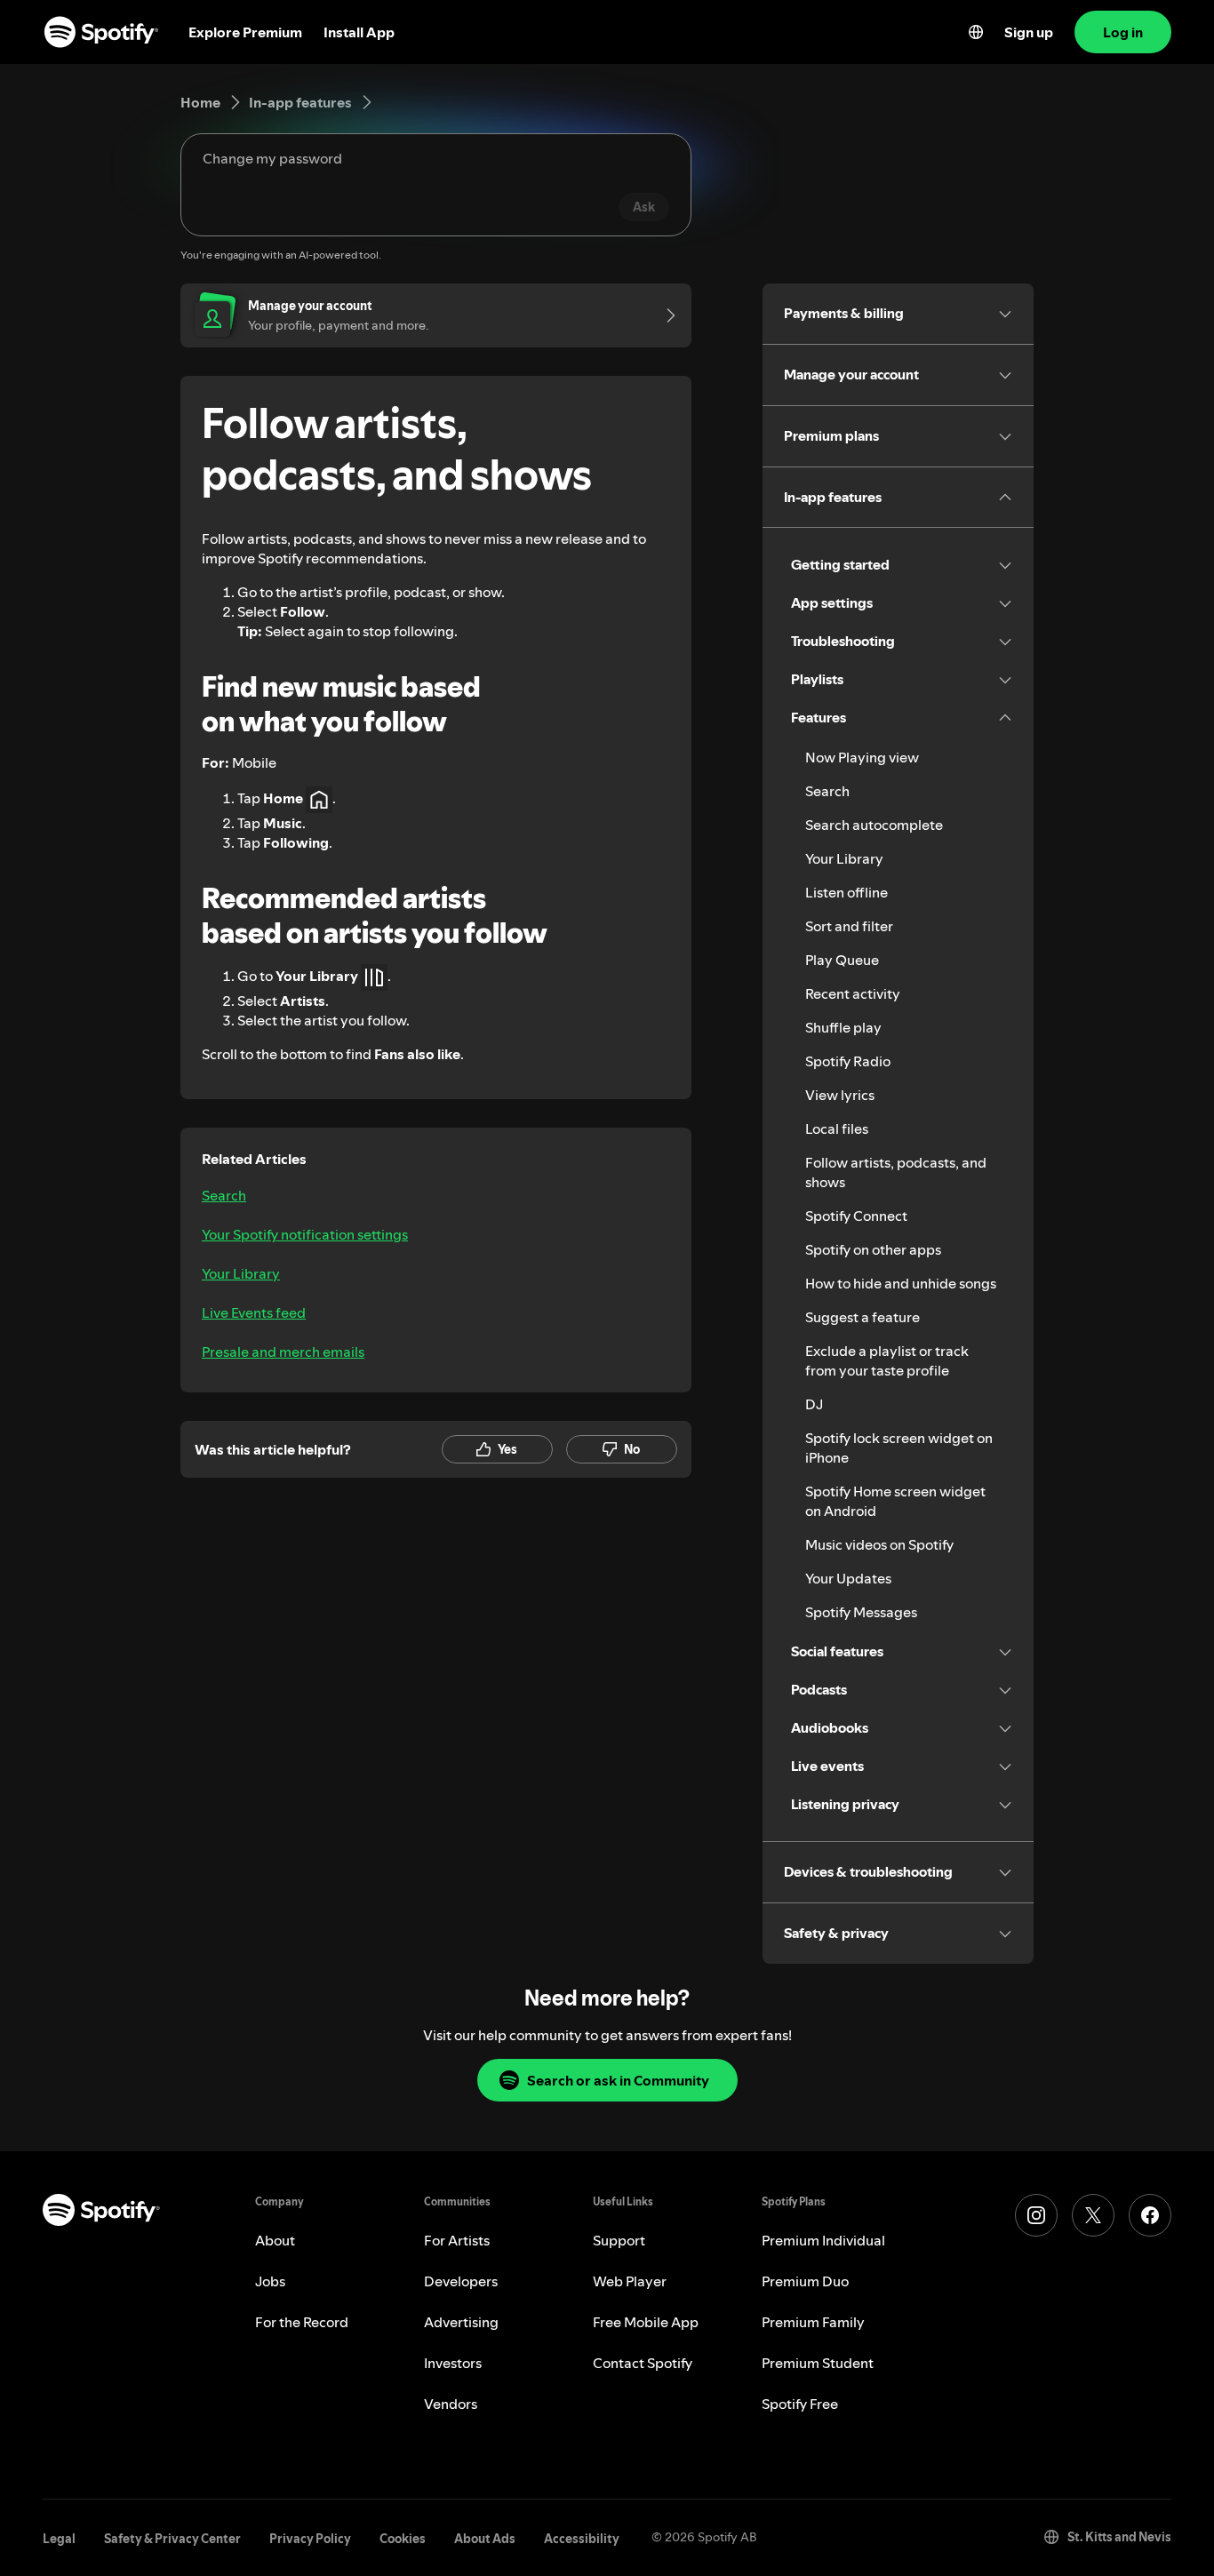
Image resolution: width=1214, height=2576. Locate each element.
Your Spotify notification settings (305, 1234)
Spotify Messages (861, 1612)
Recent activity (853, 993)
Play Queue (842, 960)
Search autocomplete (874, 825)
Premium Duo (805, 2281)
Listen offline (847, 892)
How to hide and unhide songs (901, 1283)
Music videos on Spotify (879, 1544)
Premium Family (813, 2322)
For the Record (302, 2322)
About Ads (485, 2539)
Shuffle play (843, 1027)
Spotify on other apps (873, 1249)
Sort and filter (849, 926)
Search (224, 1195)
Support (619, 2240)
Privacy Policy (310, 2539)
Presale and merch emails (283, 1352)
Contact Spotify (643, 2363)
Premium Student (818, 2363)
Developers (461, 2281)
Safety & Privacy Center (172, 2539)
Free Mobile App (646, 2322)
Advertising (461, 2322)
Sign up (1029, 32)
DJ (814, 1404)
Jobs (270, 2281)
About (275, 2240)
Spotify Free (800, 2404)
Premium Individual (823, 2240)
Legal (59, 2539)
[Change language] (976, 32)
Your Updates (848, 1578)
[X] (1093, 2215)
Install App (359, 32)
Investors (453, 2363)
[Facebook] (1150, 2215)
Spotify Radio (848, 1061)
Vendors (451, 2404)
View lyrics (840, 1095)
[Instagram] (1036, 2215)
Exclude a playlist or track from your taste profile (887, 1360)
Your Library (241, 1273)
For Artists (457, 2240)
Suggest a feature (863, 1317)
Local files (837, 1128)
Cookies (403, 2539)
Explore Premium (245, 32)
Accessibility (582, 2539)
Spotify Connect (856, 1216)
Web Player (630, 2281)
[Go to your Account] (665, 315)
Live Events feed (254, 1312)
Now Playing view (862, 757)
